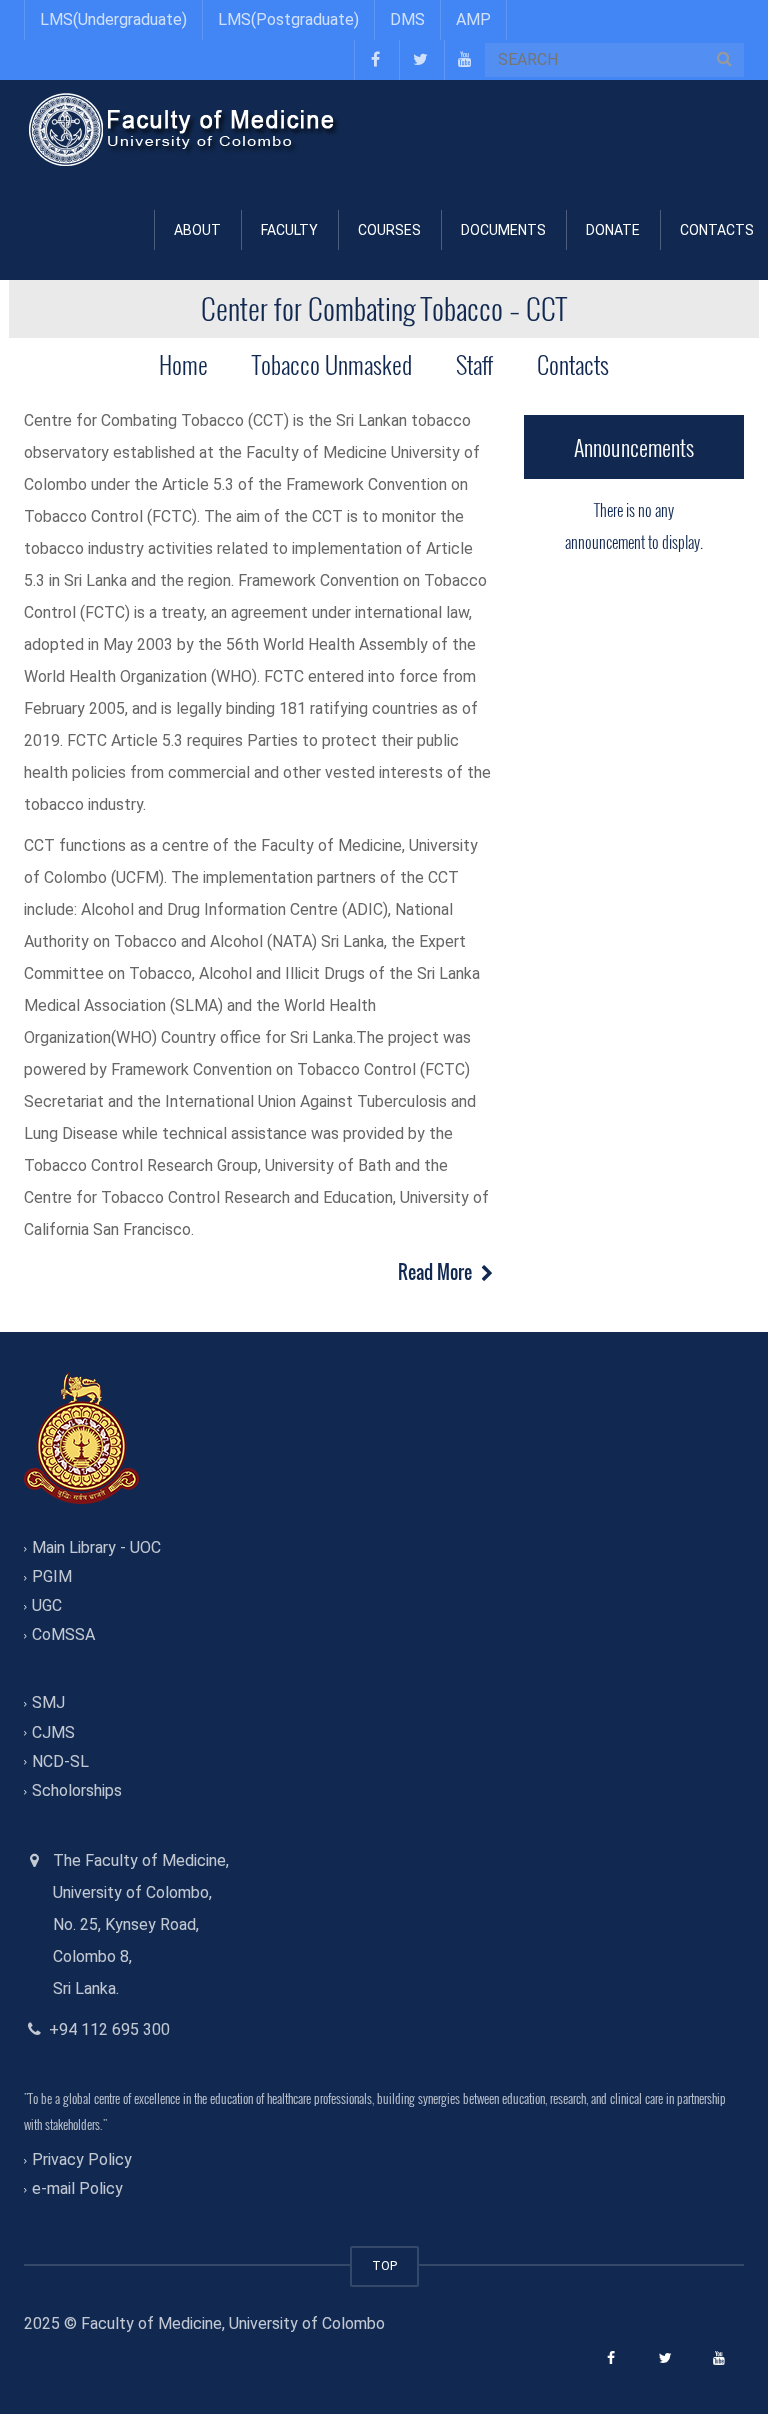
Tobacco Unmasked (332, 364)
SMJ (48, 1703)
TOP (384, 2265)
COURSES (389, 230)
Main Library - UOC (96, 1547)
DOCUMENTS (503, 230)
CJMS (53, 1732)
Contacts (573, 364)
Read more (437, 1272)
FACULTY (289, 230)
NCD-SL (60, 1761)
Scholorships (77, 1790)
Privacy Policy (82, 2159)
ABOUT (197, 230)
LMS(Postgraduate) (288, 19)
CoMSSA (63, 1635)
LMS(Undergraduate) (113, 19)
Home (183, 364)
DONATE (613, 230)
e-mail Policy (77, 2189)
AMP (473, 19)
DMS (407, 19)
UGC (47, 1605)
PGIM (52, 1576)
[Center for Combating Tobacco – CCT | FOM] (184, 129)
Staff (474, 364)
